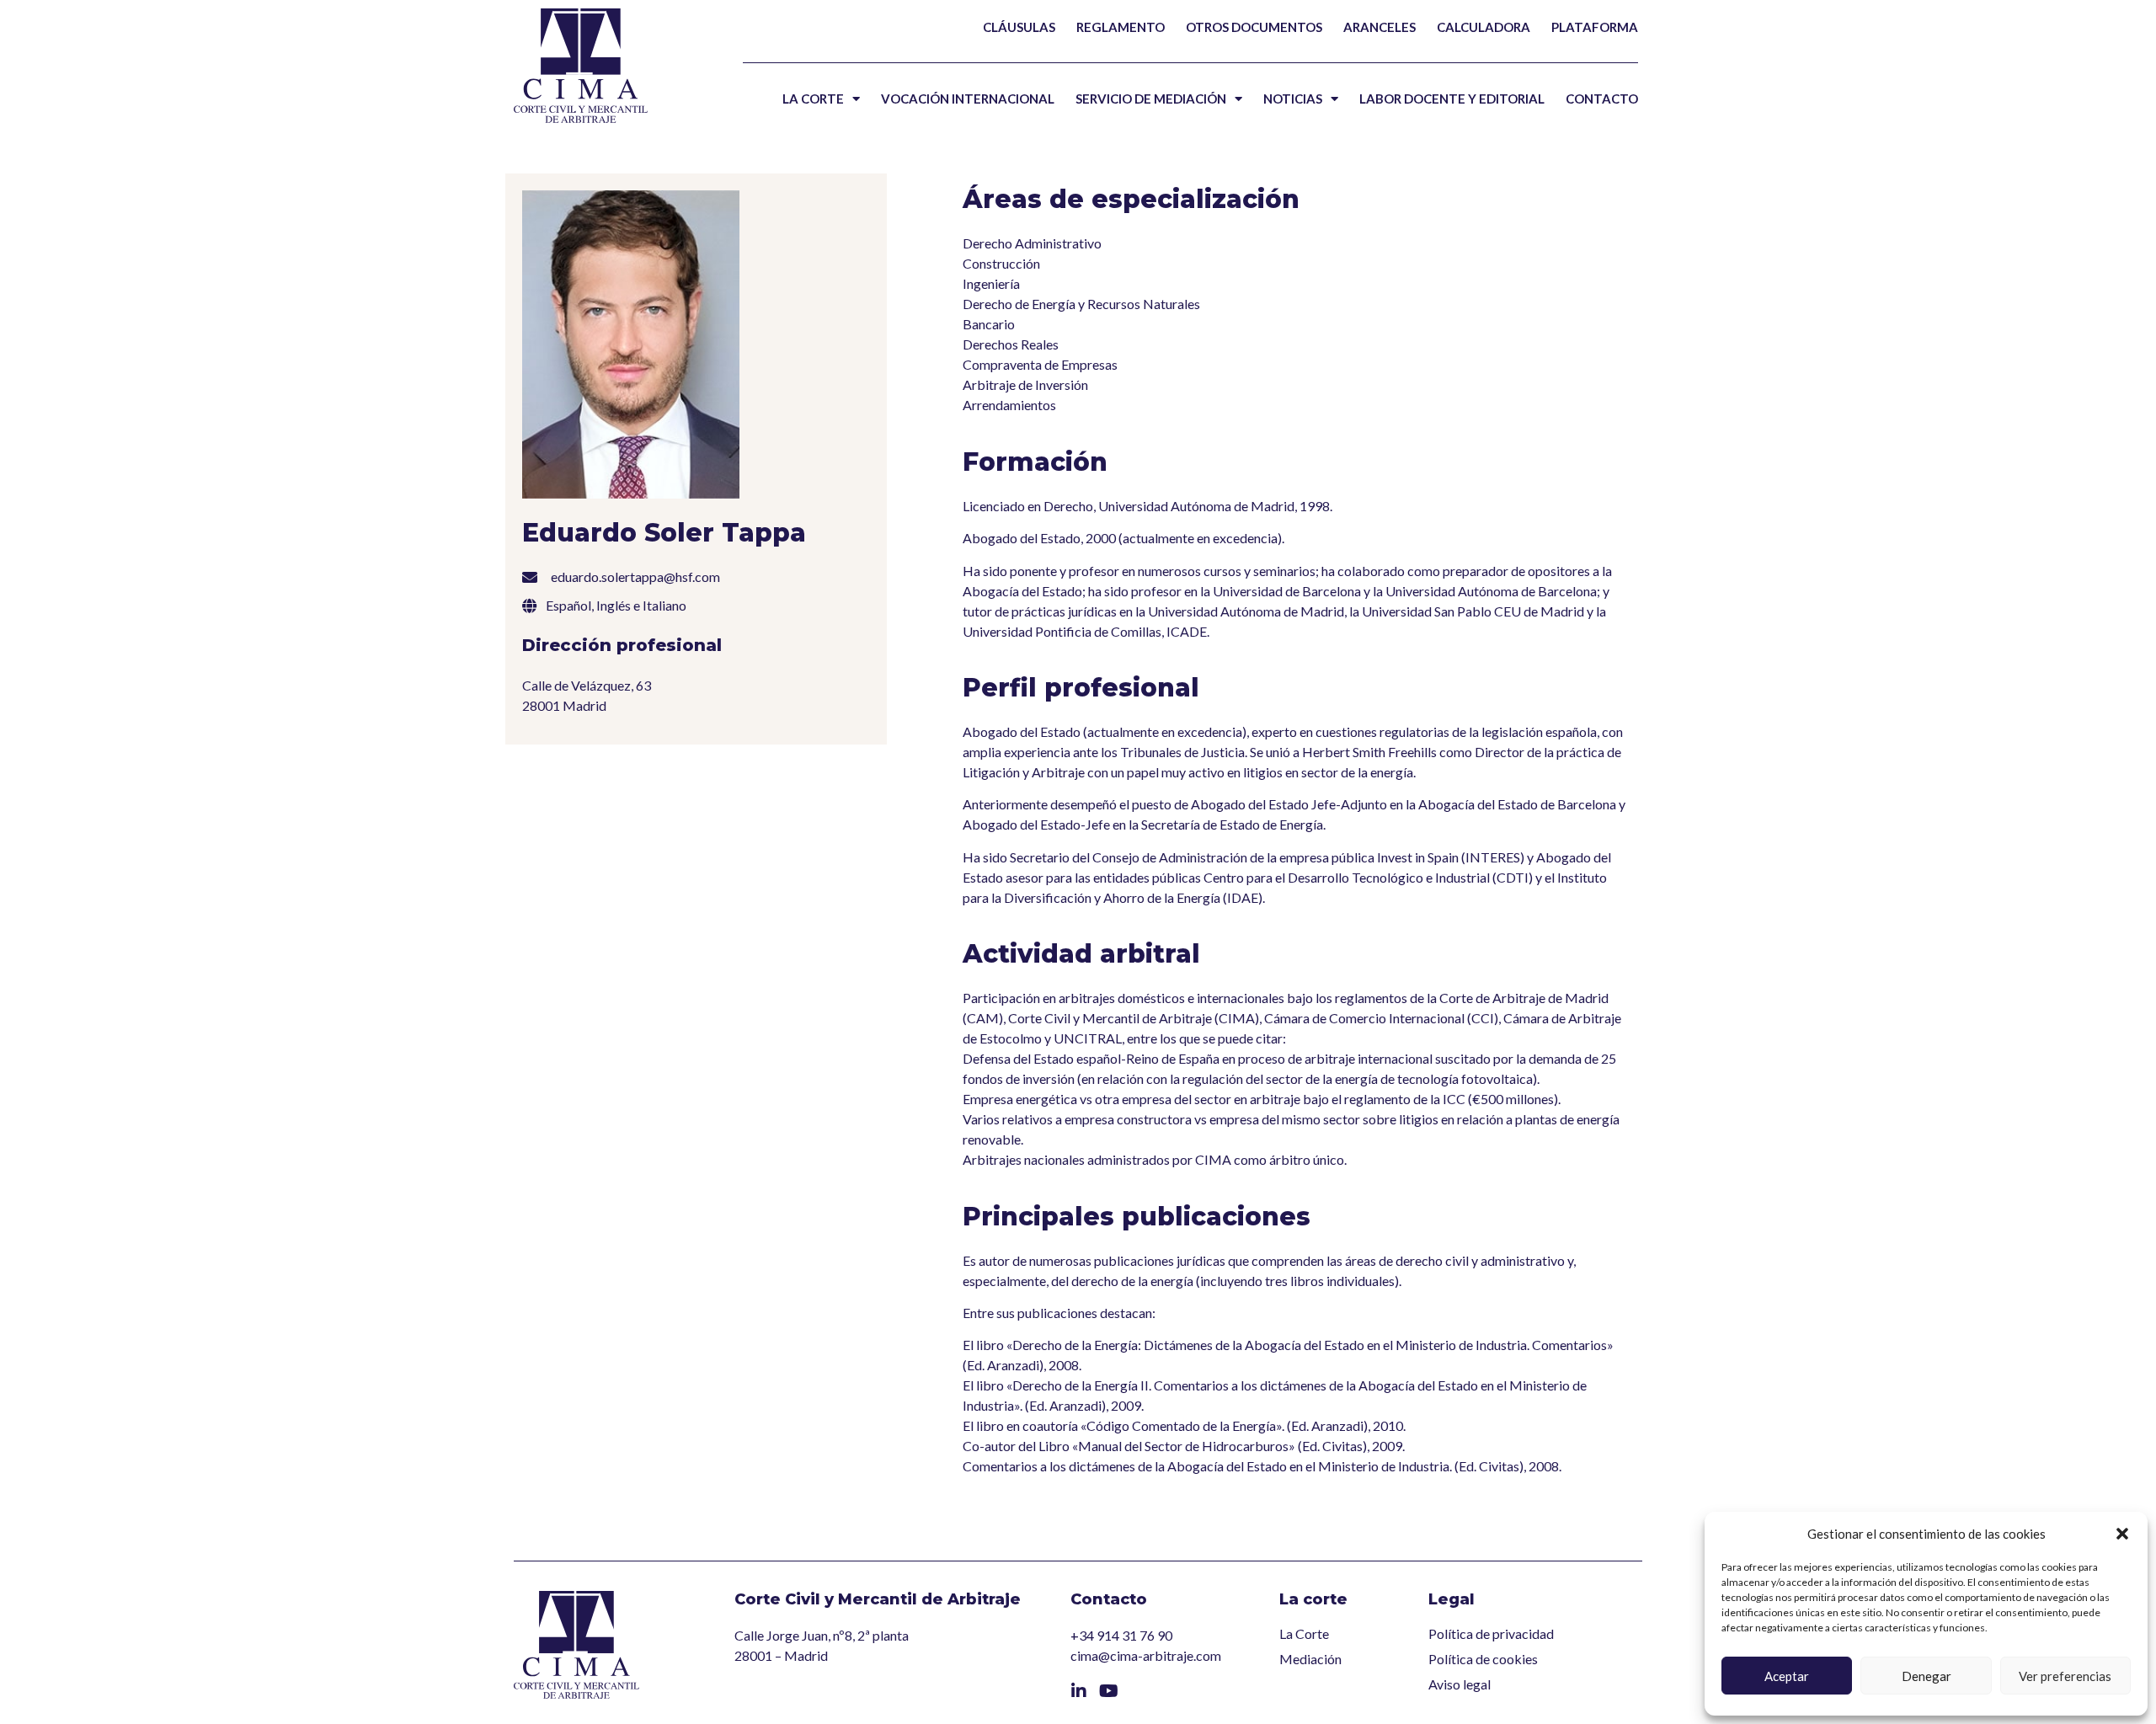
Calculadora (1484, 27)
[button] (2122, 1534)
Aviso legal (1460, 1684)
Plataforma (1595, 27)
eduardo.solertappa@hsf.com (635, 576)
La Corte (813, 99)
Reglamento (1121, 27)
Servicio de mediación (1151, 99)
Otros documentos (1254, 27)
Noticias (1293, 99)
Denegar (1927, 1676)
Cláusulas (1019, 27)
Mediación (1310, 1659)
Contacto (1602, 99)
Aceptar (1787, 1676)
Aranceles (1380, 27)
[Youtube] (1109, 1691)
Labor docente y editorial (1452, 99)
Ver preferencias (2065, 1676)
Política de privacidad (1491, 1633)
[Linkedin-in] (1079, 1691)
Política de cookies (1483, 1659)
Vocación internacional (968, 99)
